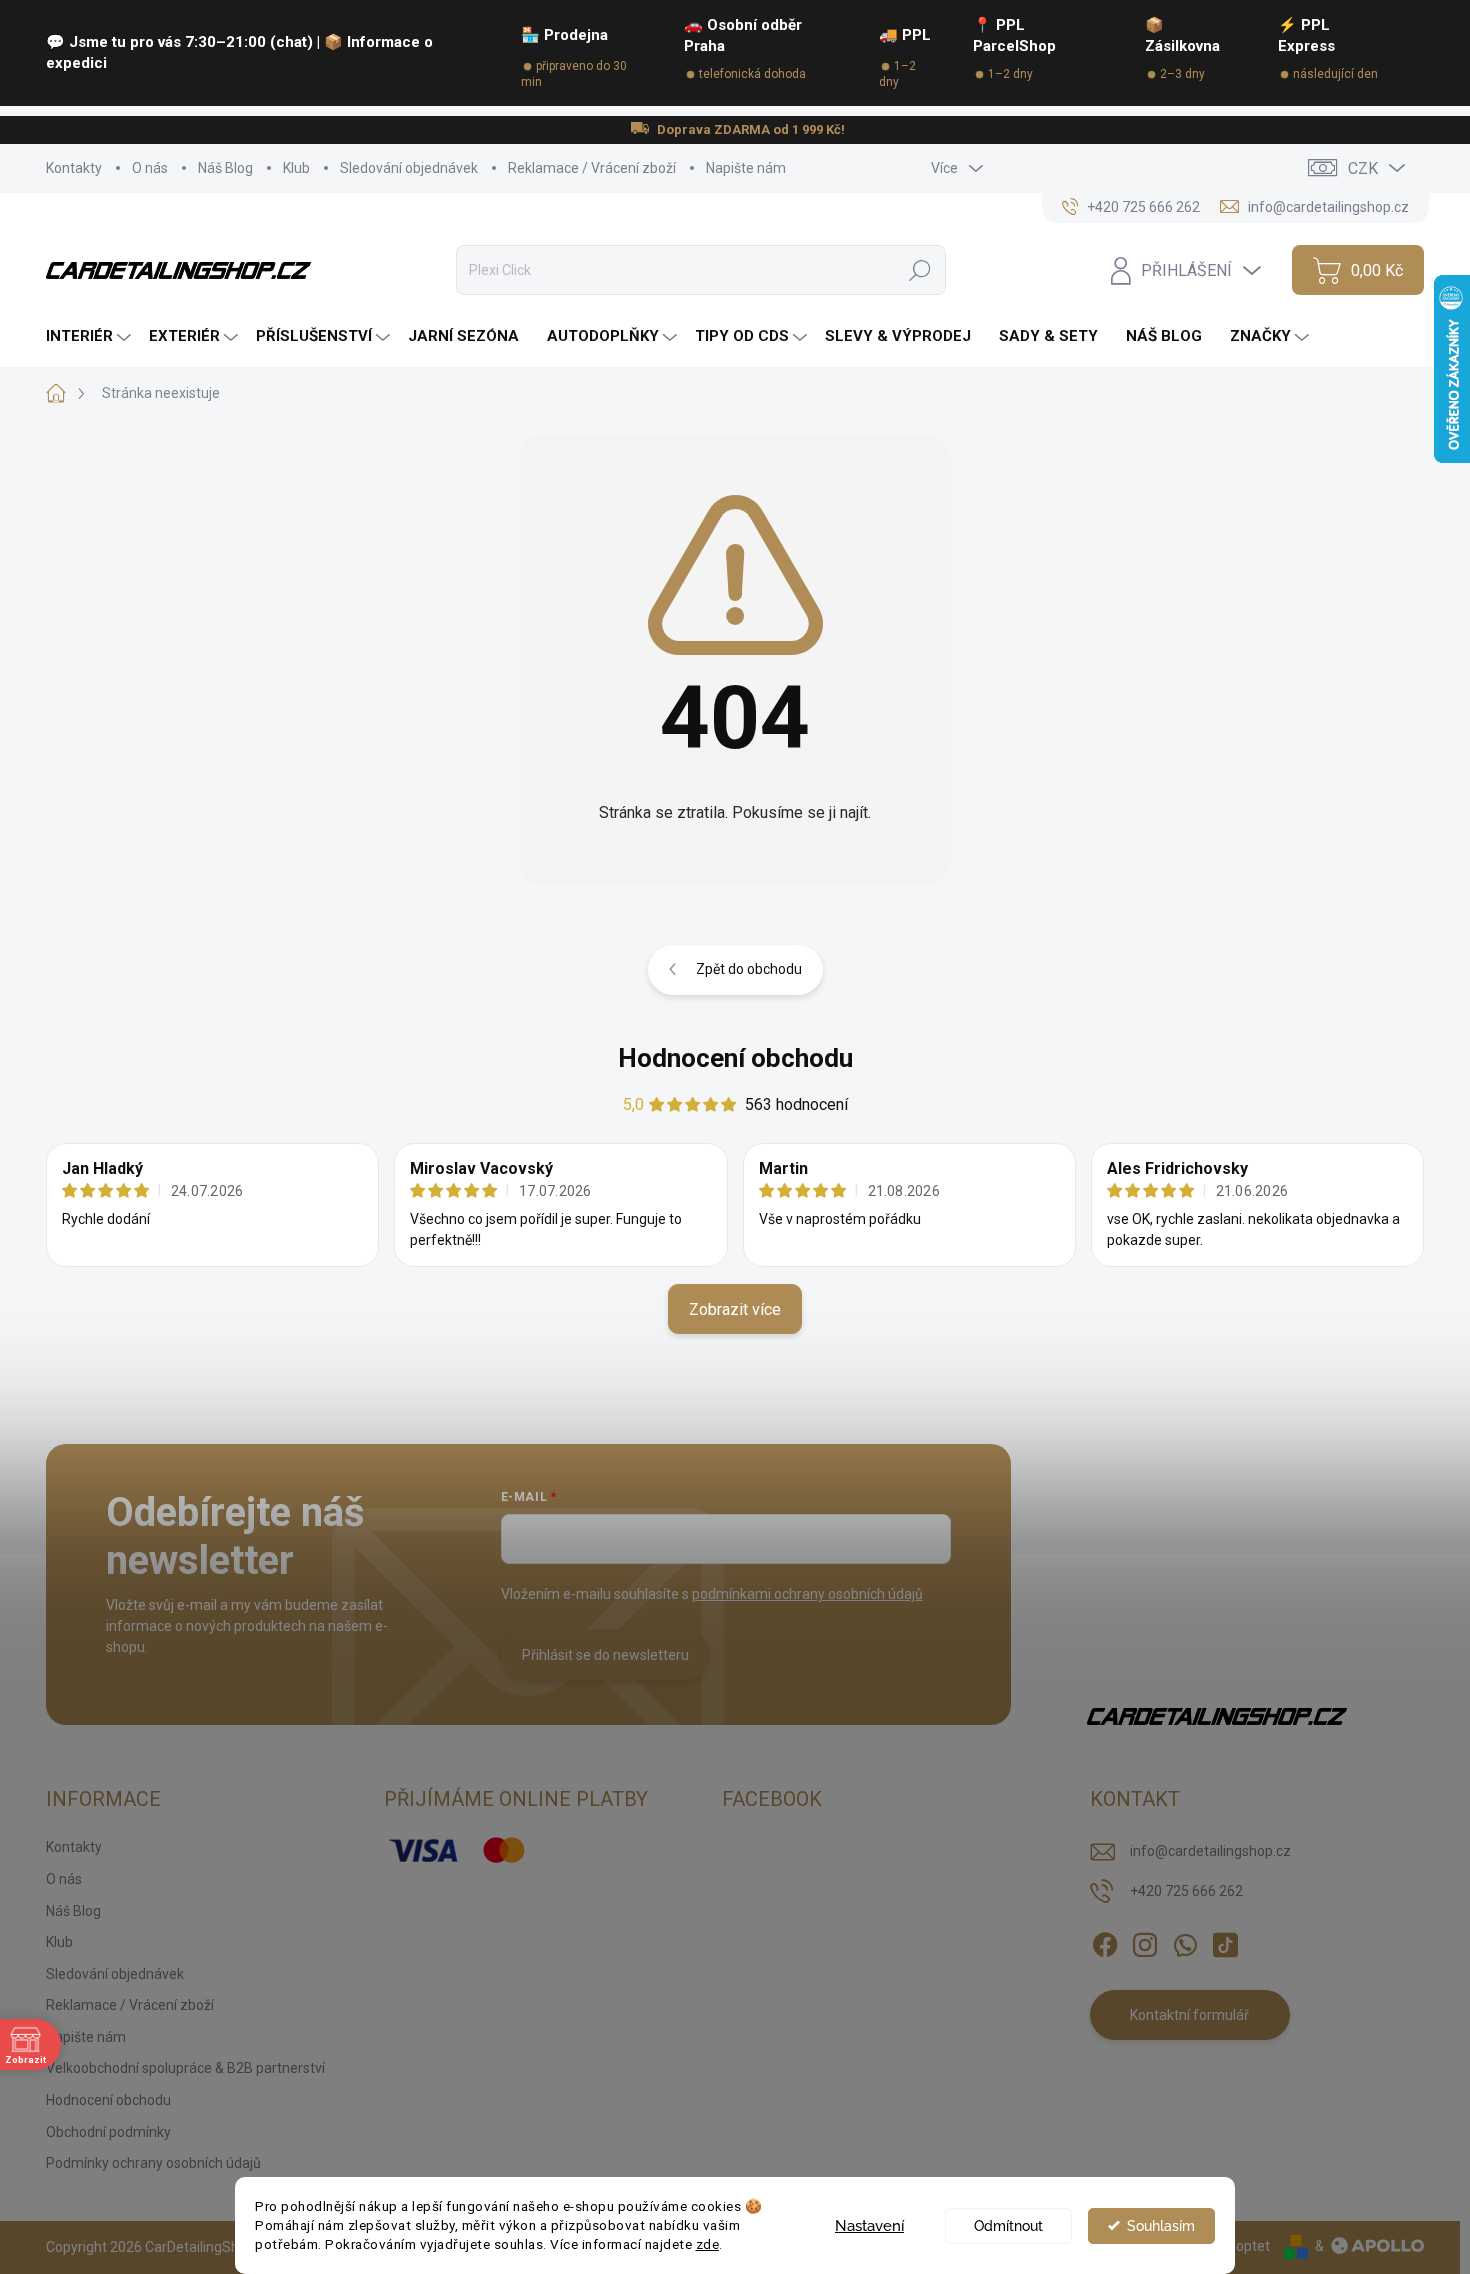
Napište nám (746, 168)
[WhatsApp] (1185, 1942)
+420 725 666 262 (1186, 1891)
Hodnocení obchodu (735, 1058)
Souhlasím (1161, 2226)
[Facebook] (1105, 1942)
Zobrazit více (735, 1309)
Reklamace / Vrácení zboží (592, 168)
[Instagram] (1145, 1942)
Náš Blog (225, 168)
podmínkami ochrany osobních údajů (807, 1594)
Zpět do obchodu (749, 969)
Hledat (919, 270)
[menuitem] (91, 336)
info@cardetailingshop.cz (1210, 1851)
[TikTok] (1225, 1942)
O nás (150, 168)
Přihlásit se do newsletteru (605, 1655)
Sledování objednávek (409, 168)
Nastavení (869, 2226)
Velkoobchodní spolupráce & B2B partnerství (185, 2068)
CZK (1363, 168)
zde (708, 2244)
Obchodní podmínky (108, 2132)
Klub (296, 168)
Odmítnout (1008, 2226)
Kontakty (74, 168)
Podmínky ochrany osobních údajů (153, 2163)
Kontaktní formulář (1189, 2015)
